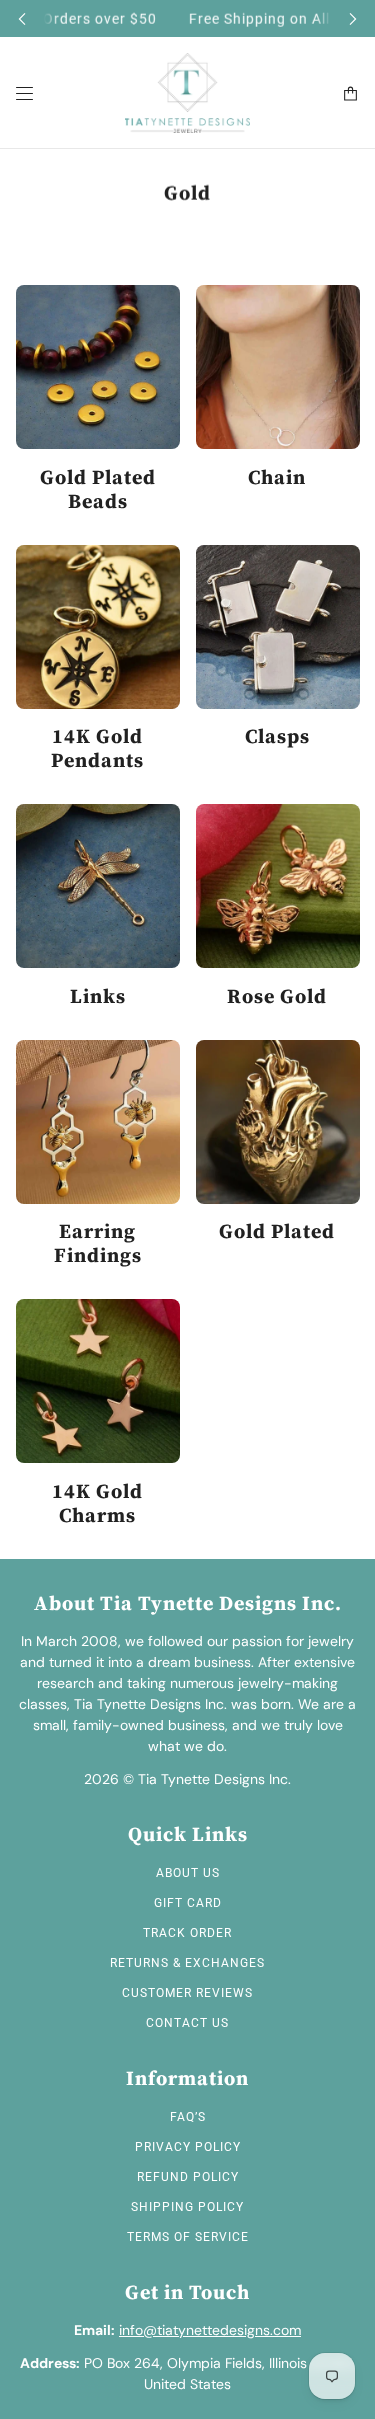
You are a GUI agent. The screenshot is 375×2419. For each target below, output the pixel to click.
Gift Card (188, 1903)
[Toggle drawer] (24, 93)
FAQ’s (188, 2117)
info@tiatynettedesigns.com (210, 2330)
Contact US (187, 2023)
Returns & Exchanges (187, 1963)
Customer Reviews (187, 1993)
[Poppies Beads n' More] (187, 93)
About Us (188, 1873)
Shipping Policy (187, 2207)
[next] (353, 18)
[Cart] (350, 93)
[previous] (22, 18)
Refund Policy (188, 2177)
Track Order (187, 1933)
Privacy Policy (188, 2147)
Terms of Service (188, 2237)
